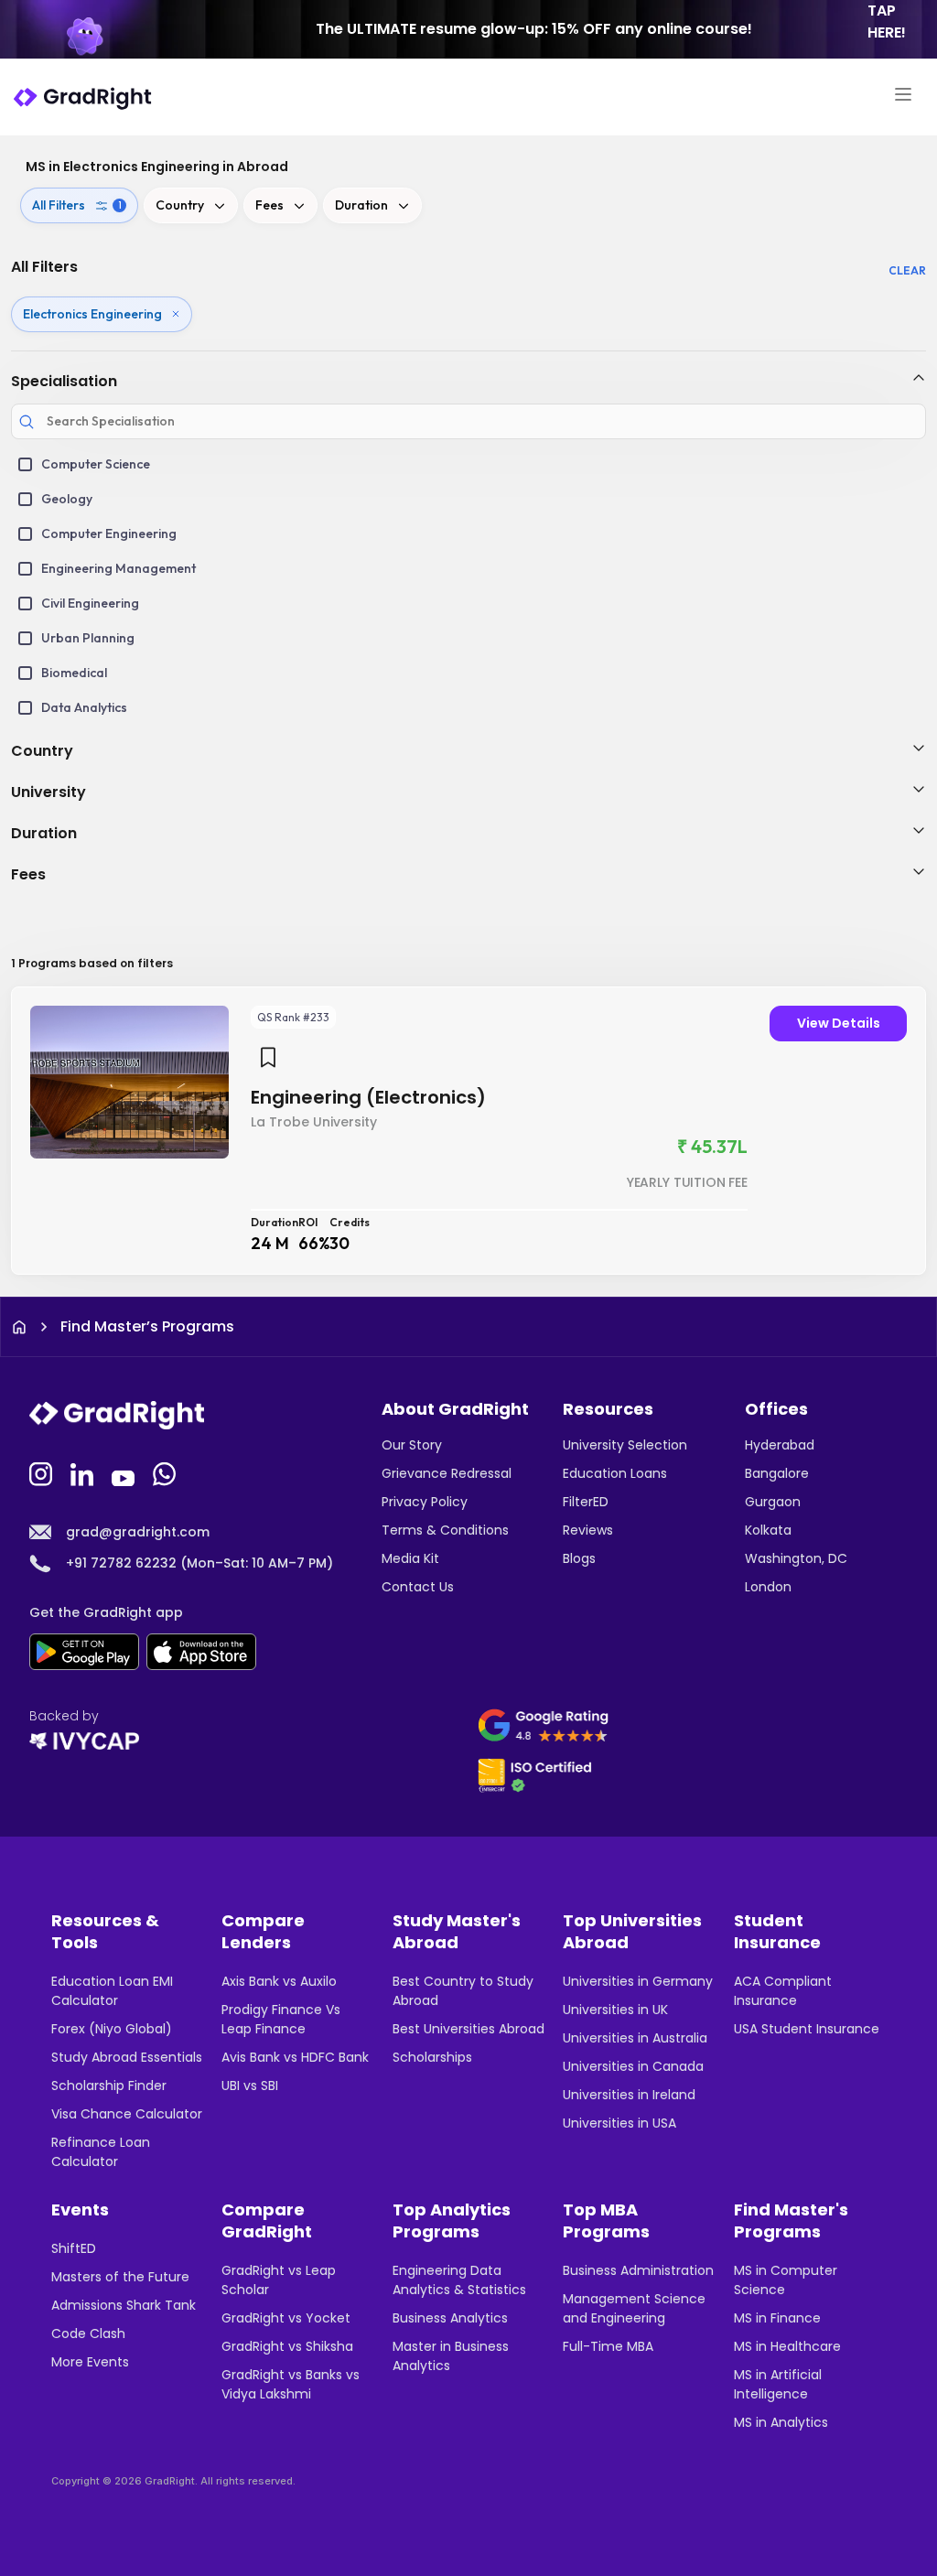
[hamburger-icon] (903, 97)
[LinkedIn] (84, 1472)
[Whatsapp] (167, 1472)
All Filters (77, 205)
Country (180, 205)
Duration (361, 205)
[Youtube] (125, 1472)
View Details (839, 1023)
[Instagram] (43, 1472)
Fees (269, 205)
